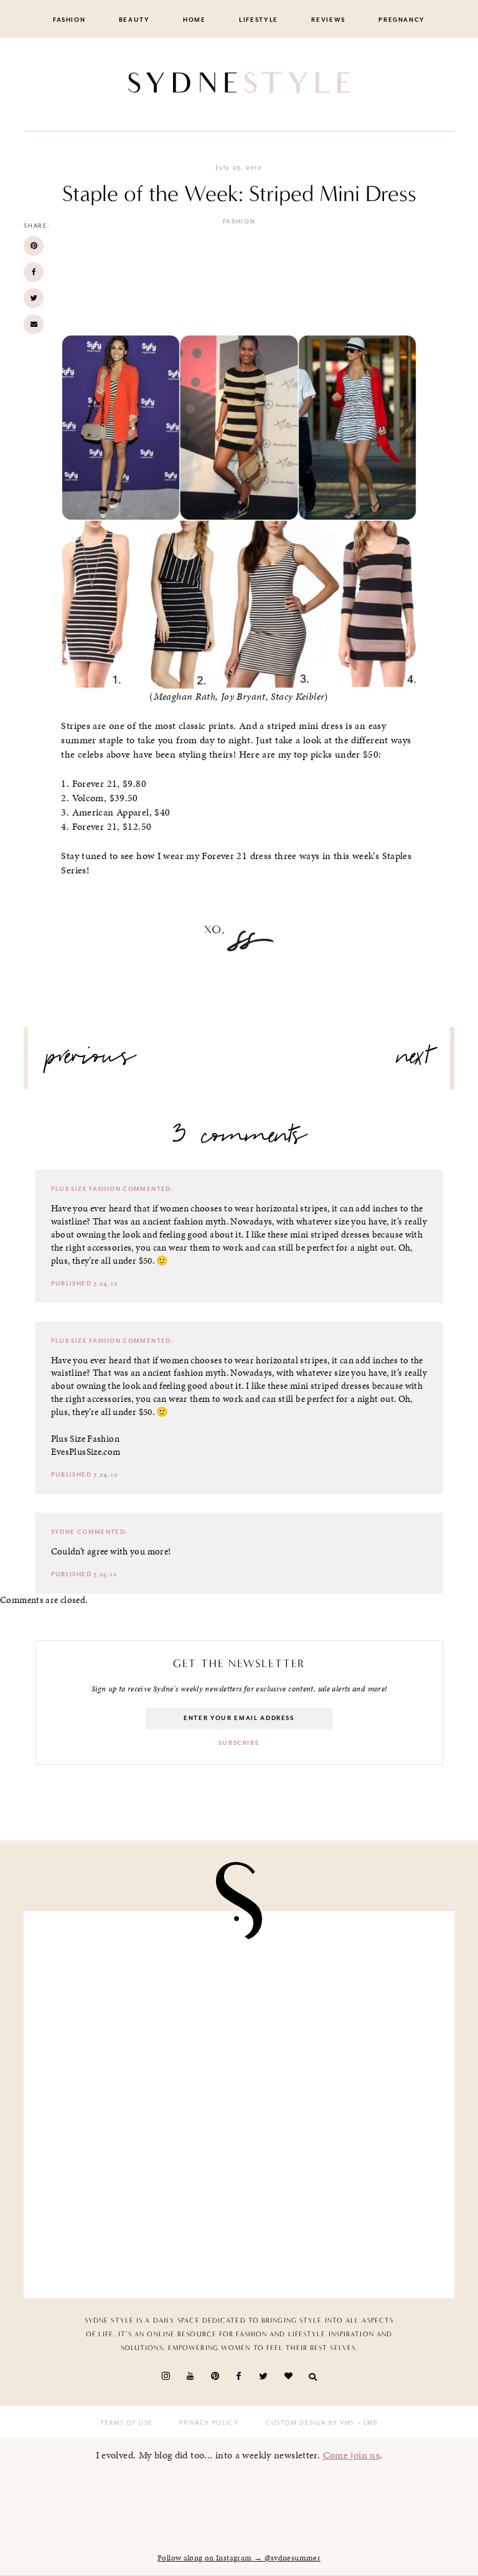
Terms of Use (126, 2423)
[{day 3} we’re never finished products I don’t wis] (342, 2105)
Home (194, 20)
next (414, 1061)
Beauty (134, 20)
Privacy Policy (209, 2423)
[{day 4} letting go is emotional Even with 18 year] (342, 1987)
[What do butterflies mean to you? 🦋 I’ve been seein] (136, 1987)
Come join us (352, 2455)
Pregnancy (402, 20)
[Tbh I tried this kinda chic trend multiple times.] (136, 2223)
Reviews (328, 20)
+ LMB (366, 2423)
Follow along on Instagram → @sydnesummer (239, 2558)
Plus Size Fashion (86, 1189)
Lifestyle (259, 20)
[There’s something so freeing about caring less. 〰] (136, 2105)
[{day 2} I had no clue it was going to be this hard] (342, 2223)
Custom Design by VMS (310, 2423)
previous (91, 1061)
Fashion (69, 20)
